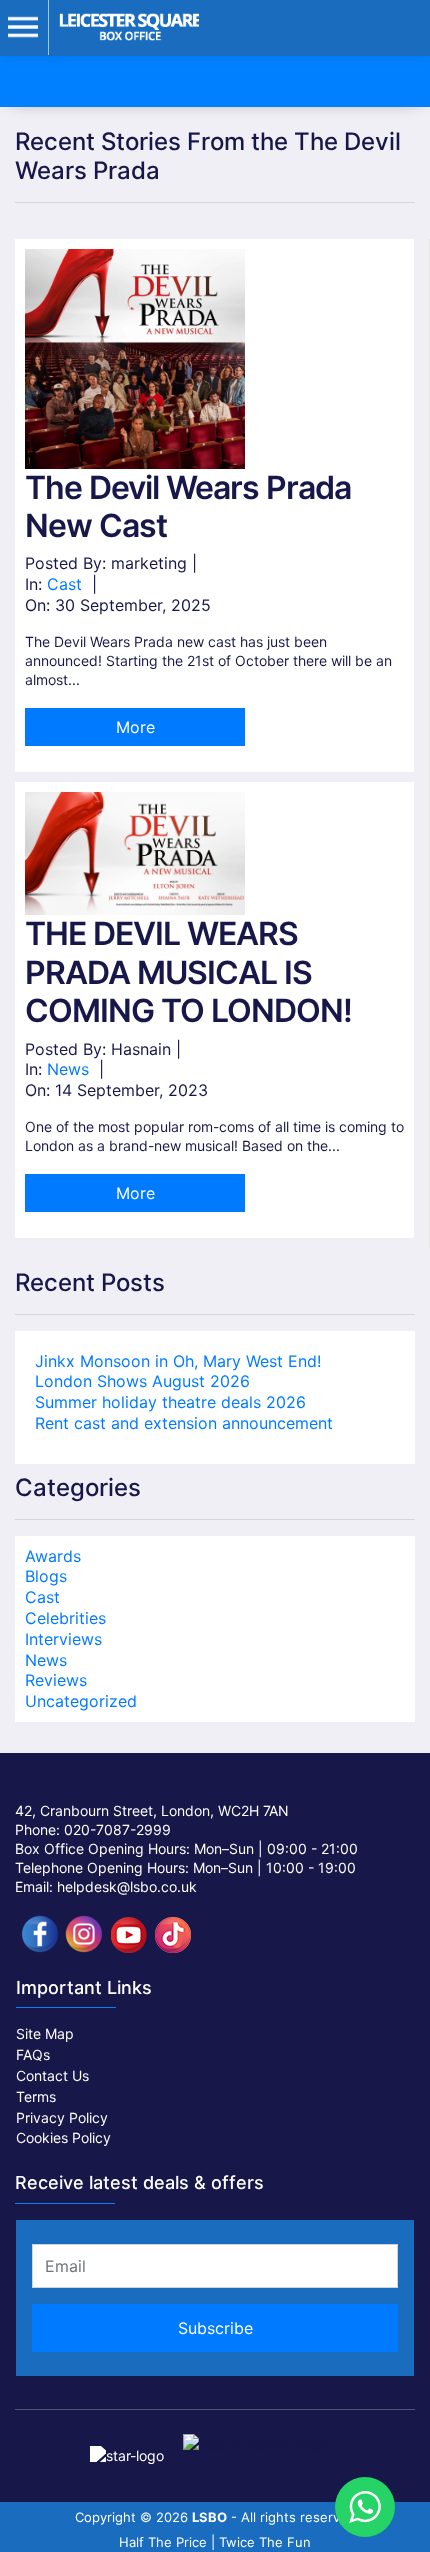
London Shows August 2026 (142, 1381)
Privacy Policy (62, 2117)
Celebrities (65, 1618)
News (68, 1069)
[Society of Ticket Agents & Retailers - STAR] (129, 2443)
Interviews (63, 1639)
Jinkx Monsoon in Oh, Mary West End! (178, 1361)
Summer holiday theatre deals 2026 (170, 1402)
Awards (53, 1556)
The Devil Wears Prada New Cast (188, 506)
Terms (36, 2096)
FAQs (33, 2054)
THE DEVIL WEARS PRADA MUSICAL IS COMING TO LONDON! (188, 972)
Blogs (46, 1576)
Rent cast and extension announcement (184, 1423)
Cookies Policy (63, 2137)
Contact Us (52, 2075)
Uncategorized (81, 1701)
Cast (64, 584)
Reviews (56, 1680)
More (135, 727)
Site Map (45, 2033)
